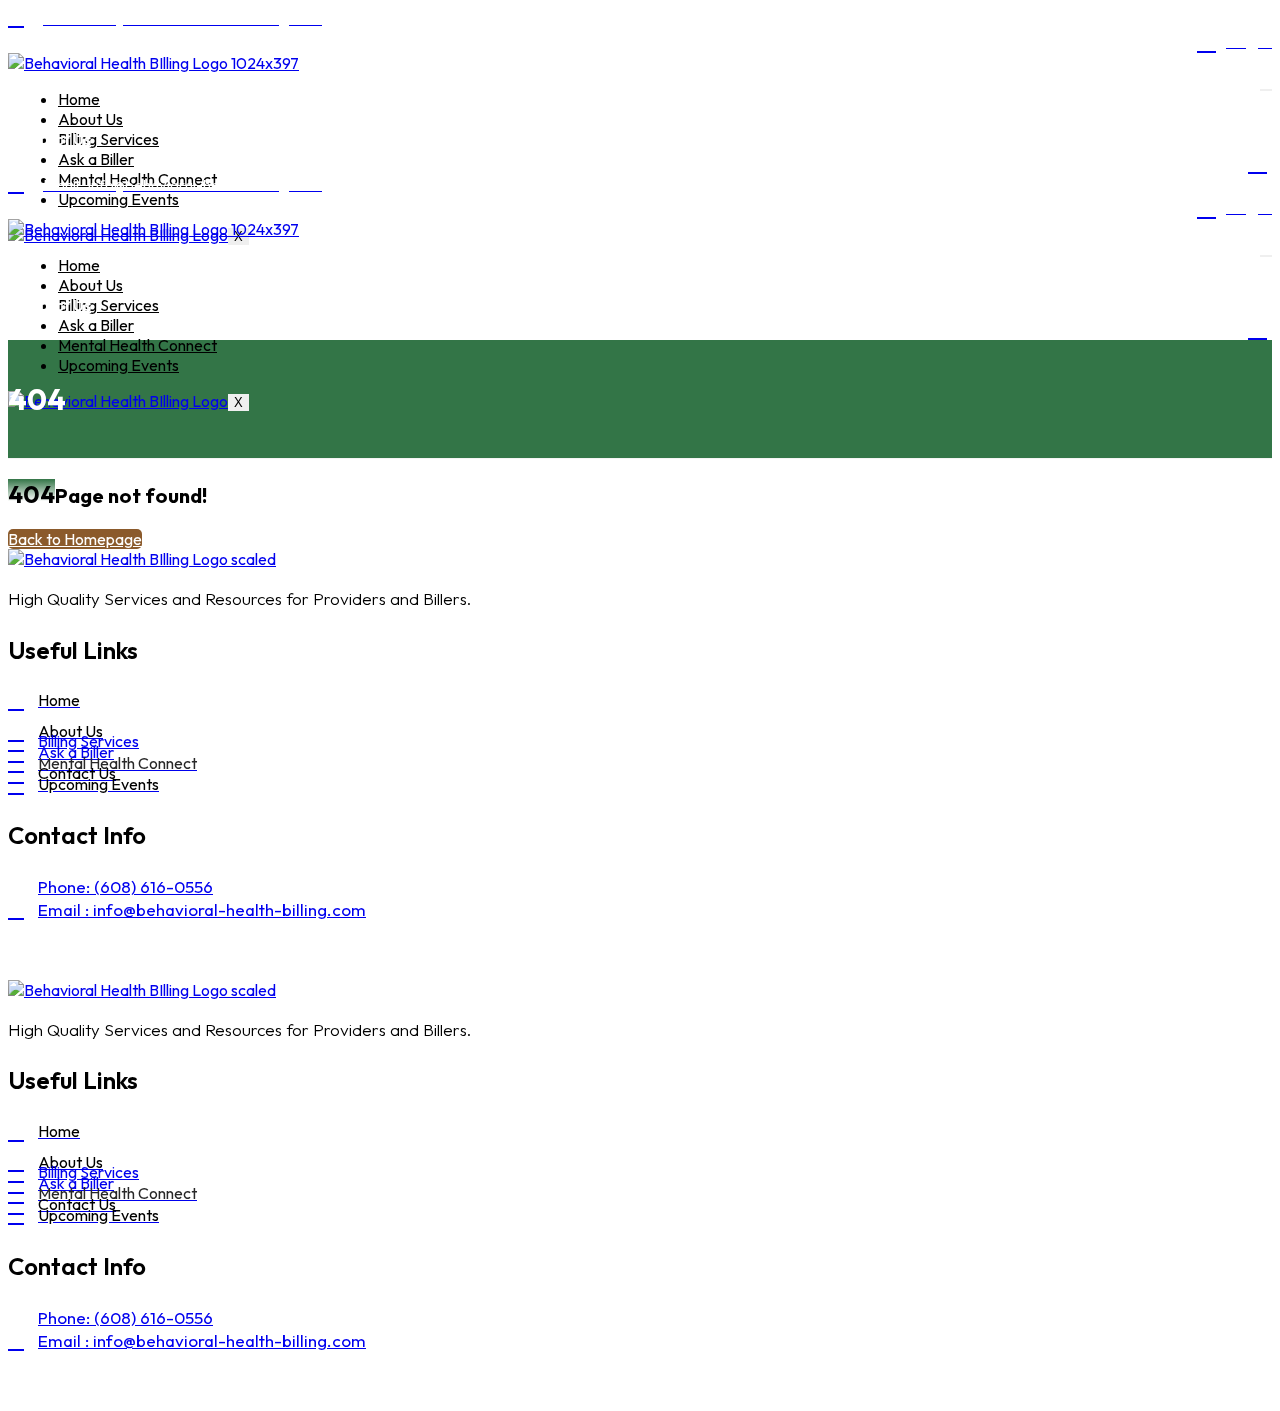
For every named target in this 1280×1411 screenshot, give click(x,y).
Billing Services (108, 139)
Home (79, 99)
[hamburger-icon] (1266, 90)
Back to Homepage (75, 539)
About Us (90, 119)
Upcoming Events (118, 199)
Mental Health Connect (137, 345)
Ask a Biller (96, 159)
